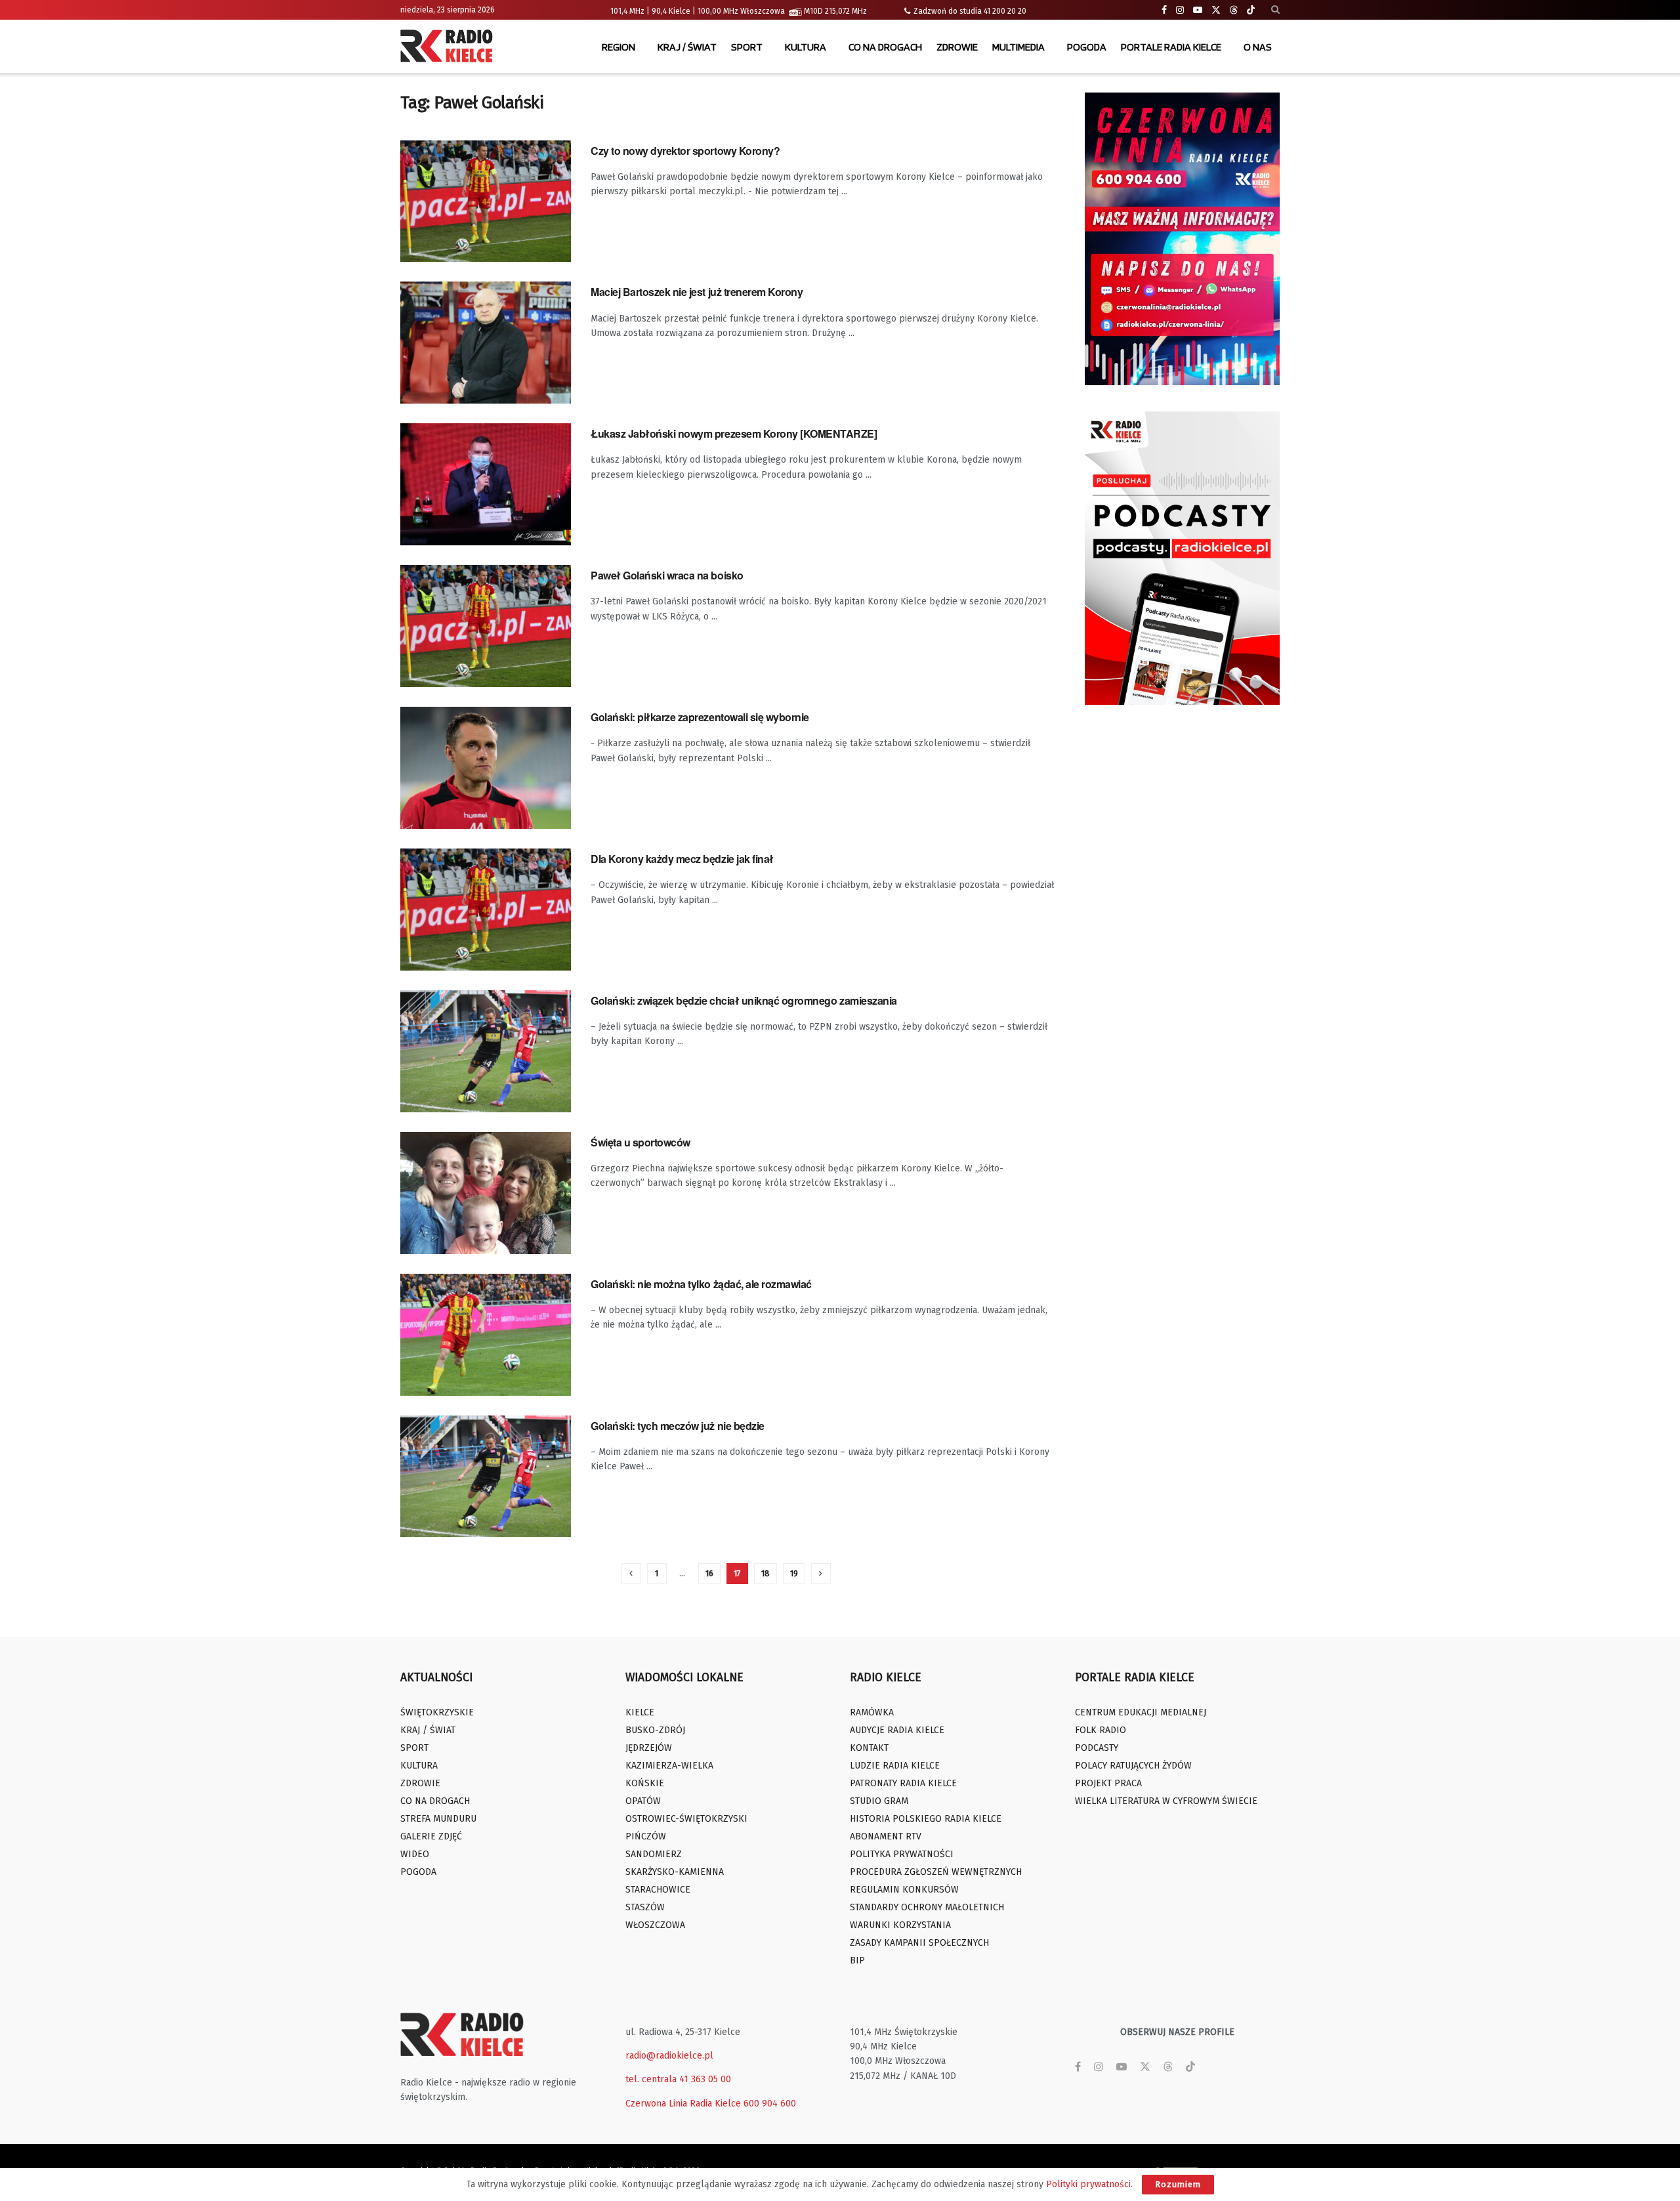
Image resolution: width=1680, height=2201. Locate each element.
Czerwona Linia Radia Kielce (683, 2104)
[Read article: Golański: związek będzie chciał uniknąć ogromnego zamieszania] (486, 1051)
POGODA (1087, 47)
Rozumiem (1178, 2184)
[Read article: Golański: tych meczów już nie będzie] (486, 1477)
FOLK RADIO (1101, 1730)
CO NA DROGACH (885, 47)
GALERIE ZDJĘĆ (431, 1836)
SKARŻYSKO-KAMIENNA (675, 1872)
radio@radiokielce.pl (669, 2056)
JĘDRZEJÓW (649, 1748)
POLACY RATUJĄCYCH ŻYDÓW (1133, 1766)
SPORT (747, 47)
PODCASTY (1097, 1748)
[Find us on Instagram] (1180, 10)
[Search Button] (1275, 10)
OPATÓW (643, 1801)
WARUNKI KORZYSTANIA (900, 1925)
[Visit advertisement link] (1183, 239)
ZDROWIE (957, 47)
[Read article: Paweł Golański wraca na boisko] (486, 626)
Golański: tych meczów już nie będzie (678, 1426)
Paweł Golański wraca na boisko (667, 575)
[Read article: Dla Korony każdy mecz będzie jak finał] (486, 910)
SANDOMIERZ (654, 1854)
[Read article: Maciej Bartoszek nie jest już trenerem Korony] (486, 343)
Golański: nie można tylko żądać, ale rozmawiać (701, 1284)
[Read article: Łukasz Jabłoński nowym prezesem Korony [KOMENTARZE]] (486, 484)
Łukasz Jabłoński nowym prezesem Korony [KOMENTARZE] (734, 433)
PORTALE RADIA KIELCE (1171, 47)
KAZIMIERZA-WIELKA (669, 1766)
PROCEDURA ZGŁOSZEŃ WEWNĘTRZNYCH (936, 1872)
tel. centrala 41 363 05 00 (678, 2079)
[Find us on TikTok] (1251, 10)
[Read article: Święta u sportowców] (486, 1193)
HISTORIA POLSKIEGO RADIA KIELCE (926, 1819)
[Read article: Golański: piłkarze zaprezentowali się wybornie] (486, 768)
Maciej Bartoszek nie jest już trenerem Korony (697, 292)
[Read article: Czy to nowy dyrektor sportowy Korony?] (486, 201)
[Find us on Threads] (1234, 10)
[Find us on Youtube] (1198, 10)
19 (794, 1573)
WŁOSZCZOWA (655, 1925)
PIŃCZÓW (646, 1836)
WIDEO (415, 1854)
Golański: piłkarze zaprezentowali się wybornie (700, 717)
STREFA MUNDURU (438, 1819)
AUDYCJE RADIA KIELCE (897, 1730)
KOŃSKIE (645, 1783)
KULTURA (806, 47)
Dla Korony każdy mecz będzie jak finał (682, 859)
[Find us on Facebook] (1164, 10)
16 (709, 1573)
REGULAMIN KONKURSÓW (904, 1890)
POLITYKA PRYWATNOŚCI (902, 1854)
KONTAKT (869, 1748)
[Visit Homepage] (450, 47)
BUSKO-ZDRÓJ (655, 1730)
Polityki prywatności (1088, 2184)
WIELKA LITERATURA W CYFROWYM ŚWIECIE (1166, 1801)
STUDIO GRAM (879, 1801)
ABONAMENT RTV (886, 1836)
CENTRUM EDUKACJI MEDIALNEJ (1141, 1712)
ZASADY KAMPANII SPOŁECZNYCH (919, 1943)
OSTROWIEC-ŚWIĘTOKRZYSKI (686, 1819)
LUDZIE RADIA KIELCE (895, 1766)
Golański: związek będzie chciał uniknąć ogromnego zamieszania (744, 1000)
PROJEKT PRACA (1108, 1783)
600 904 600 (770, 2104)
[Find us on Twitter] (1216, 10)
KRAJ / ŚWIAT (687, 47)
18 (766, 1573)
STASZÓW (645, 1907)
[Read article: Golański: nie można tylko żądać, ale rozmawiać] (486, 1335)
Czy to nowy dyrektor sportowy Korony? (685, 151)
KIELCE (640, 1712)
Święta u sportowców (640, 1142)
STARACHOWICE (658, 1890)
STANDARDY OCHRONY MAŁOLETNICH (927, 1907)
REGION (619, 47)
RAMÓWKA (872, 1712)
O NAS (1258, 47)
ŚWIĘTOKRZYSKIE (437, 1712)
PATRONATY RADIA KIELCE (903, 1783)
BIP (857, 1960)
